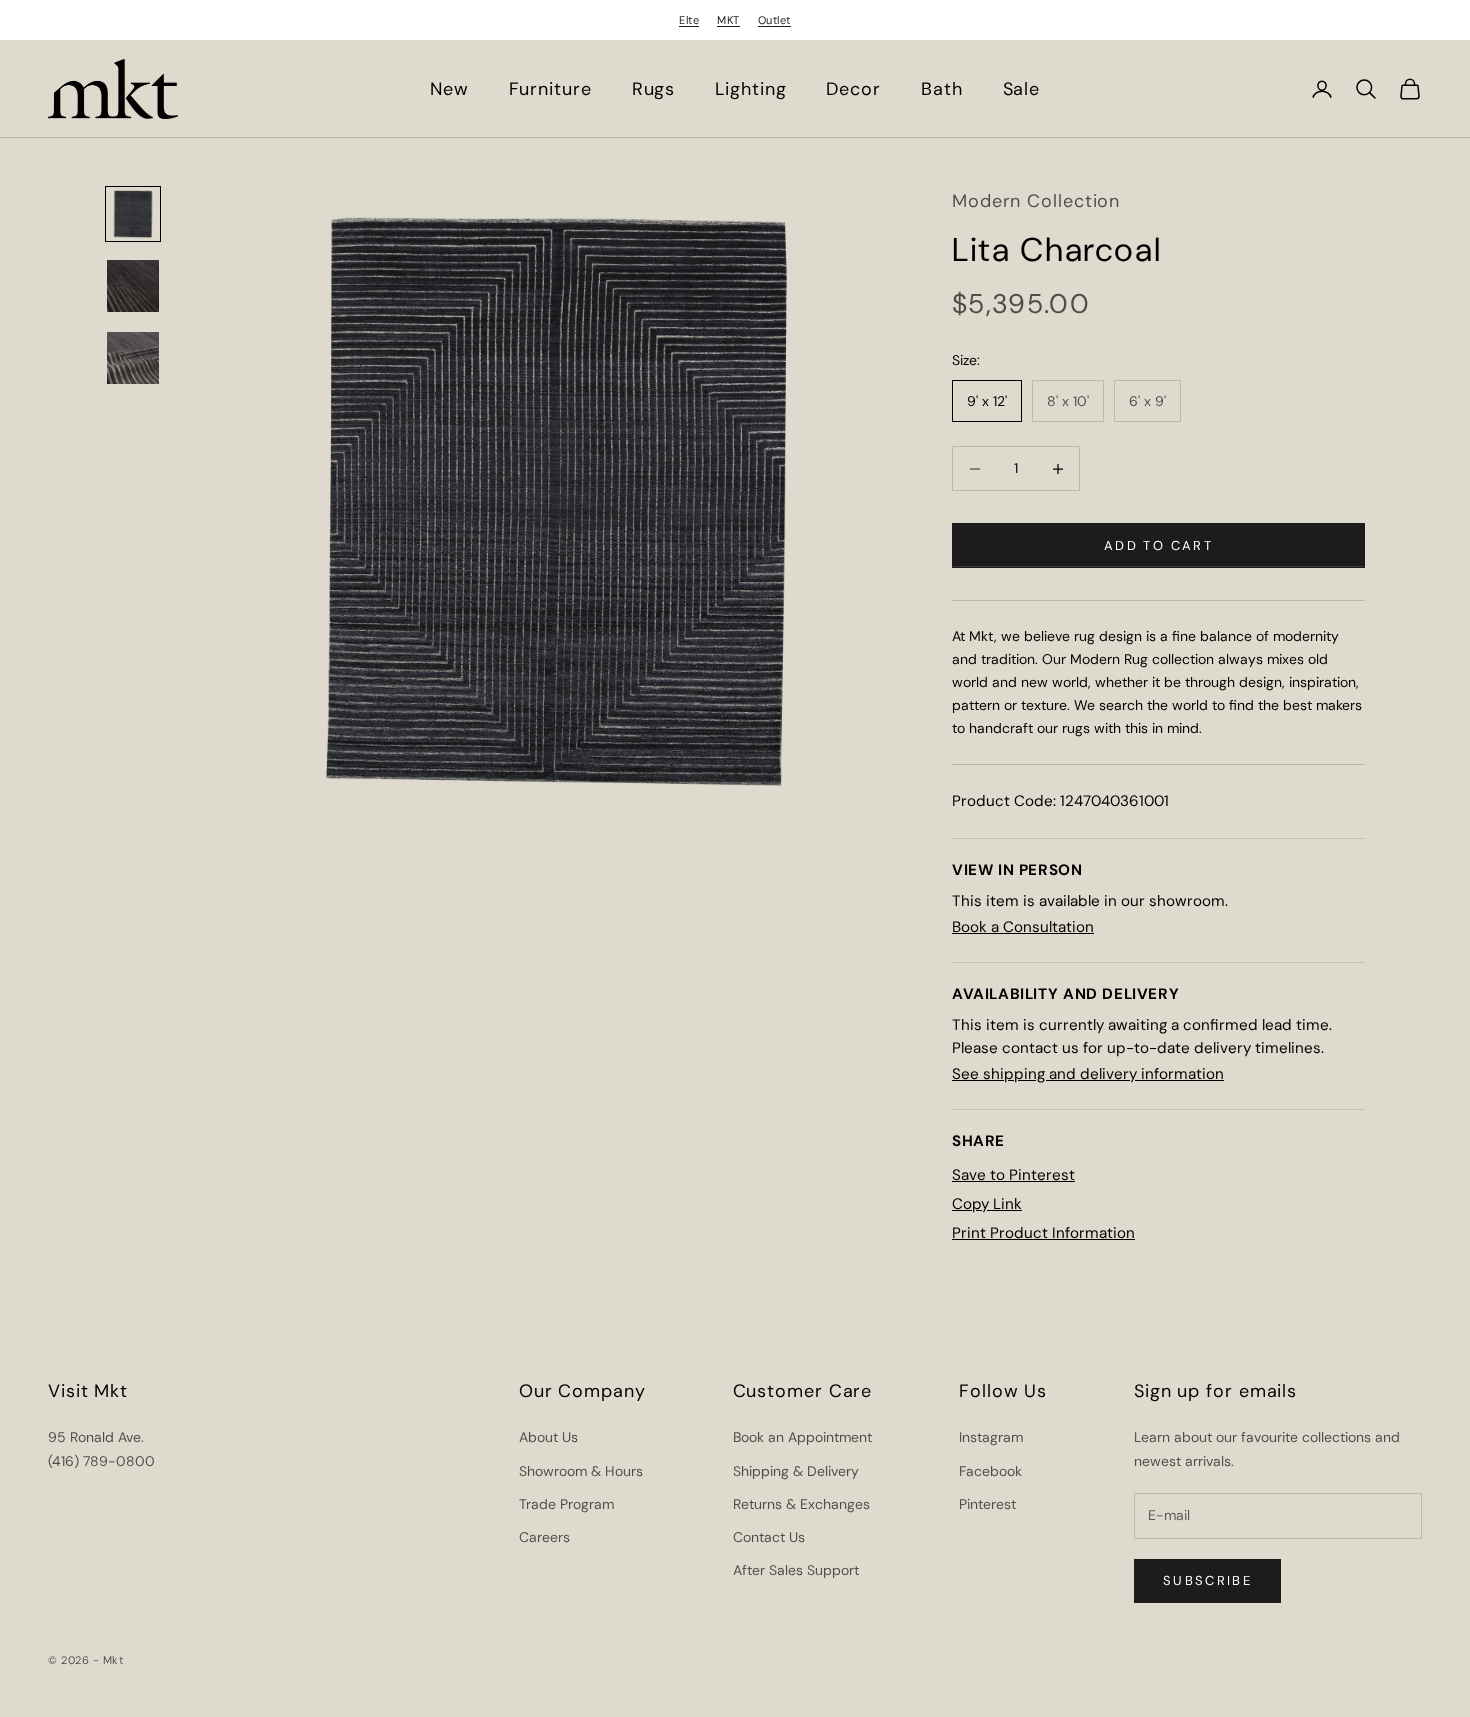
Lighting (750, 89)
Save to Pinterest (1013, 1175)
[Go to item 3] (133, 358)
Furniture (550, 89)
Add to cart (1158, 545)
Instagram (991, 1437)
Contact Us (769, 1537)
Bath (942, 89)
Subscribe (1207, 1580)
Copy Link (987, 1204)
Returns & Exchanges (801, 1504)
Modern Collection (1036, 201)
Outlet (774, 20)
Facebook (990, 1471)
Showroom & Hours (581, 1471)
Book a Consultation (1023, 927)
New (449, 89)
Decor (853, 89)
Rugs (654, 89)
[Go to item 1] (133, 214)
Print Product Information (1043, 1233)
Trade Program (566, 1504)
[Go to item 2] (133, 286)
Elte (689, 20)
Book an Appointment (802, 1437)
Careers (544, 1537)
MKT (728, 20)
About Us (548, 1437)
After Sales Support (796, 1570)
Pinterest (987, 1504)
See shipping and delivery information (1088, 1074)
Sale (1022, 89)
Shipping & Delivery (796, 1471)
